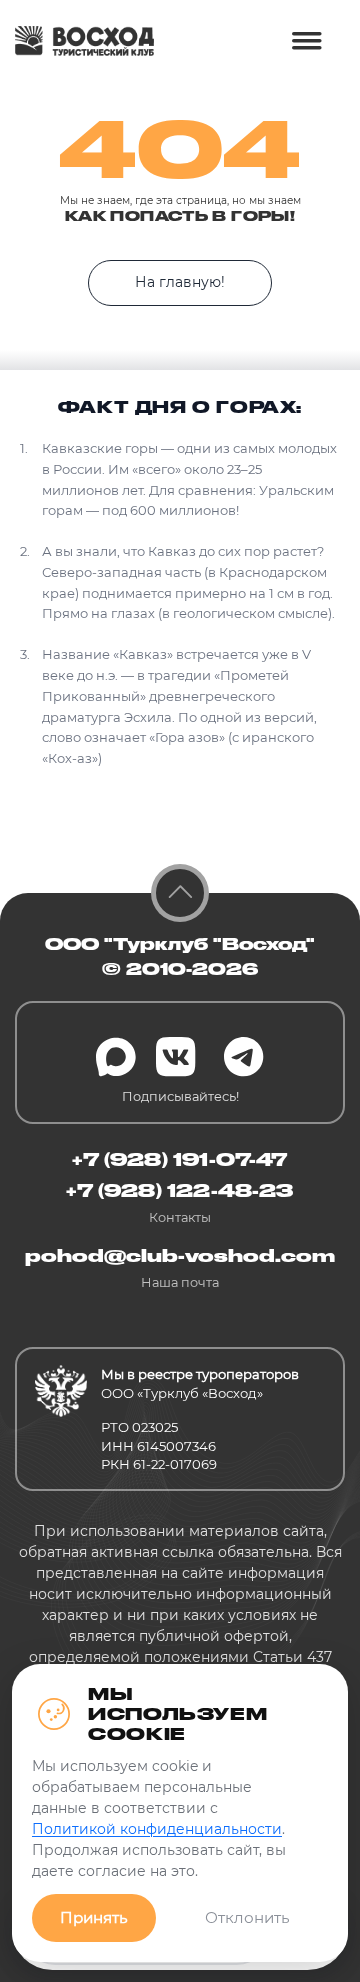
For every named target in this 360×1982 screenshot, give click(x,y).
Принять (94, 1917)
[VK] (176, 1057)
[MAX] (116, 1057)
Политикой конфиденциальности (157, 1829)
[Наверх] (180, 893)
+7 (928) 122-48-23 (179, 1190)
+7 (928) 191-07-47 (179, 1159)
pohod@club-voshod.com (180, 1255)
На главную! (180, 282)
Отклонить (247, 1917)
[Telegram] (244, 1057)
